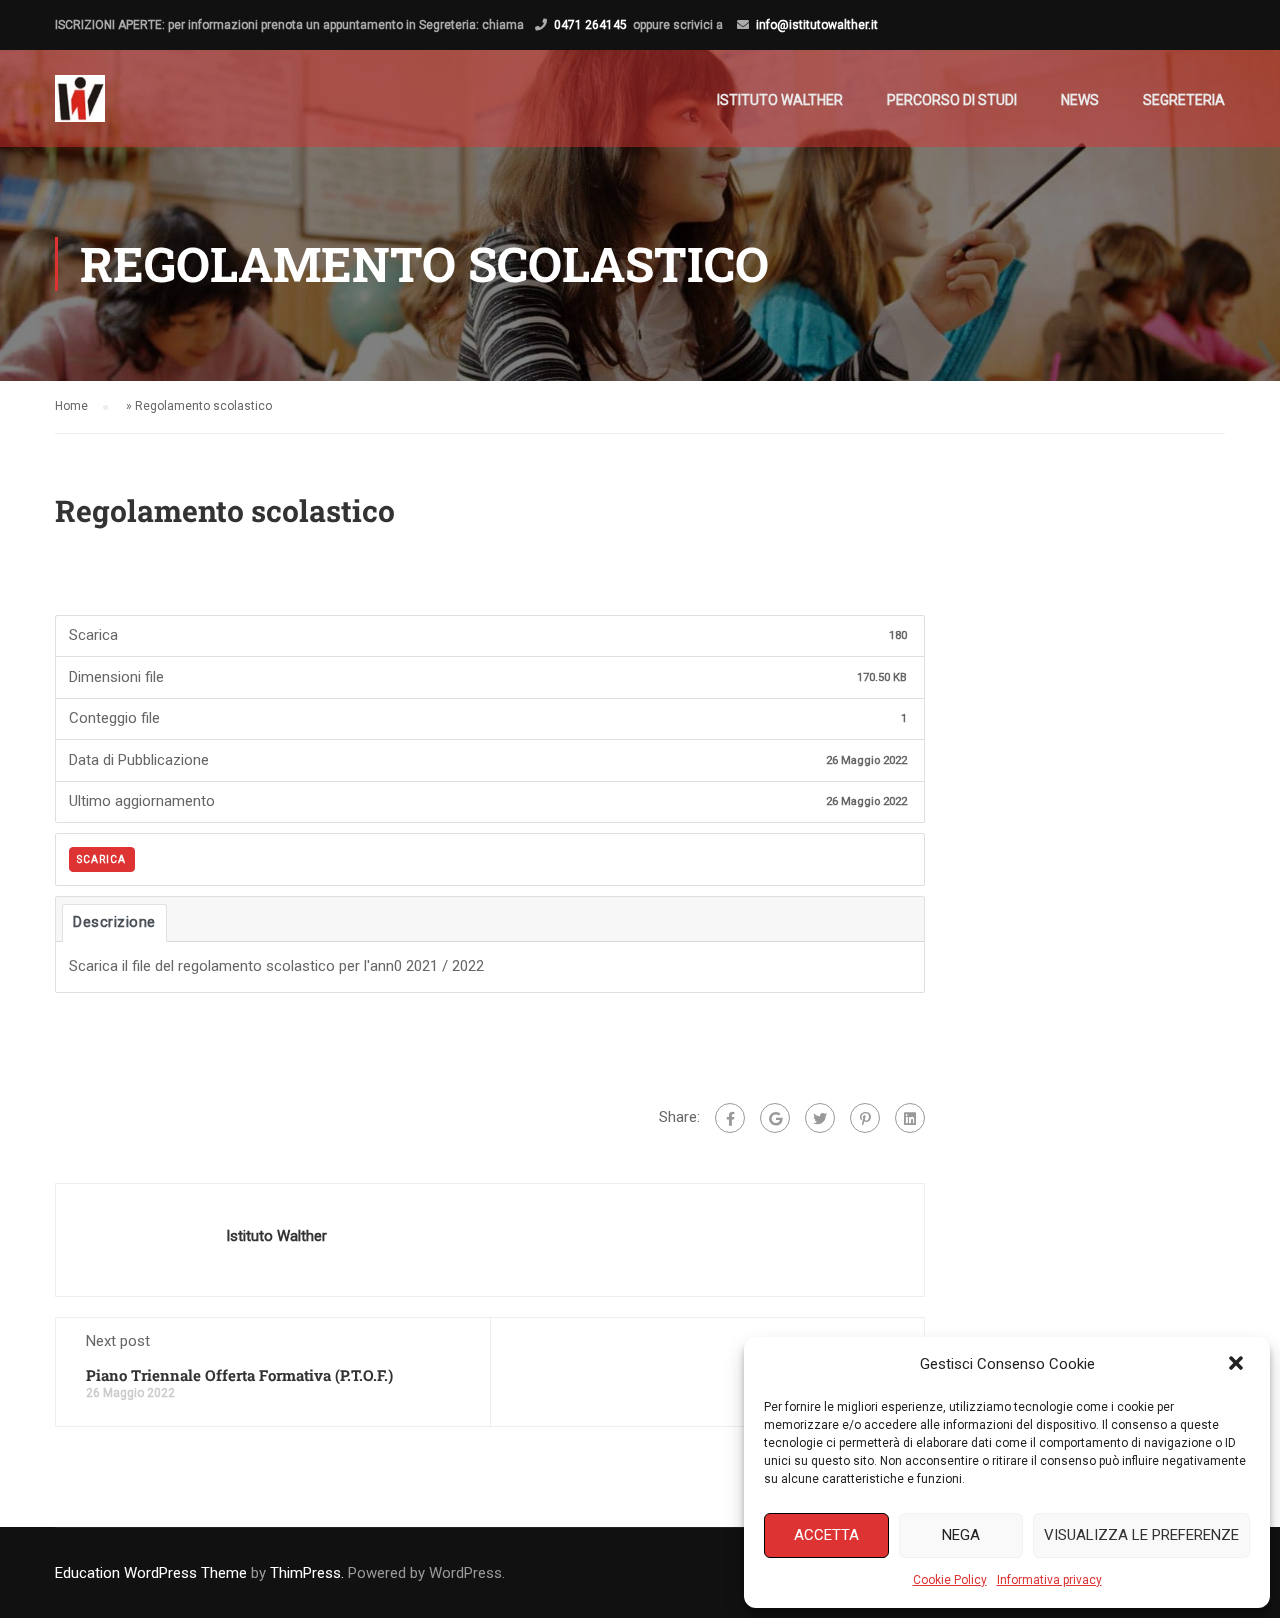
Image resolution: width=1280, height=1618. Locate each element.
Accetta (826, 1535)
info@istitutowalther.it (817, 25)
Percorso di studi (952, 100)
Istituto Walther (780, 100)
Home (71, 406)
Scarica (101, 859)
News (1080, 100)
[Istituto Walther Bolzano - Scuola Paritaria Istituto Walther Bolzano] (80, 108)
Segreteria (1184, 100)
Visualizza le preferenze (1141, 1535)
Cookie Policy (950, 1580)
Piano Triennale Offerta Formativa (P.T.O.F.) (239, 1375)
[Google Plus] (775, 1118)
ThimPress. (307, 1573)
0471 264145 (590, 25)
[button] (1238, 1365)
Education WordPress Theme (151, 1573)
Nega (961, 1535)
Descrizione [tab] (114, 922)
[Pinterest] (865, 1118)
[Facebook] (730, 1118)
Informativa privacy (1049, 1580)
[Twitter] (820, 1118)
